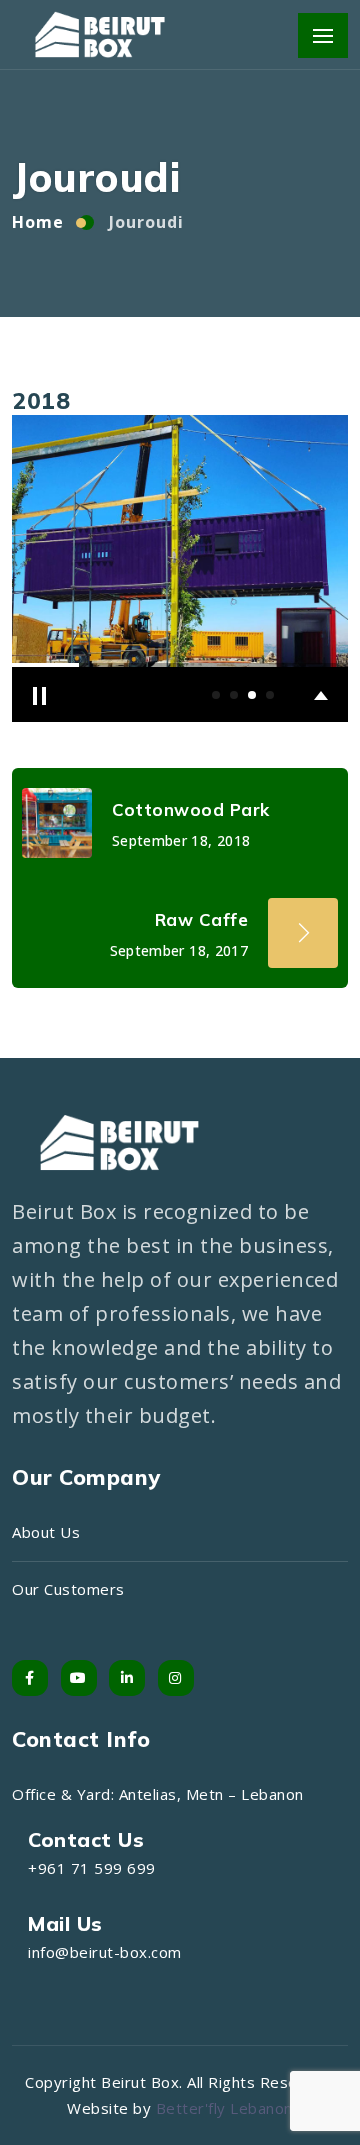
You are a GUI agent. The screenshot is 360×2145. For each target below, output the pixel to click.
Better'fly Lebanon (224, 2108)
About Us (46, 1532)
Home (38, 222)
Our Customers (68, 1589)
